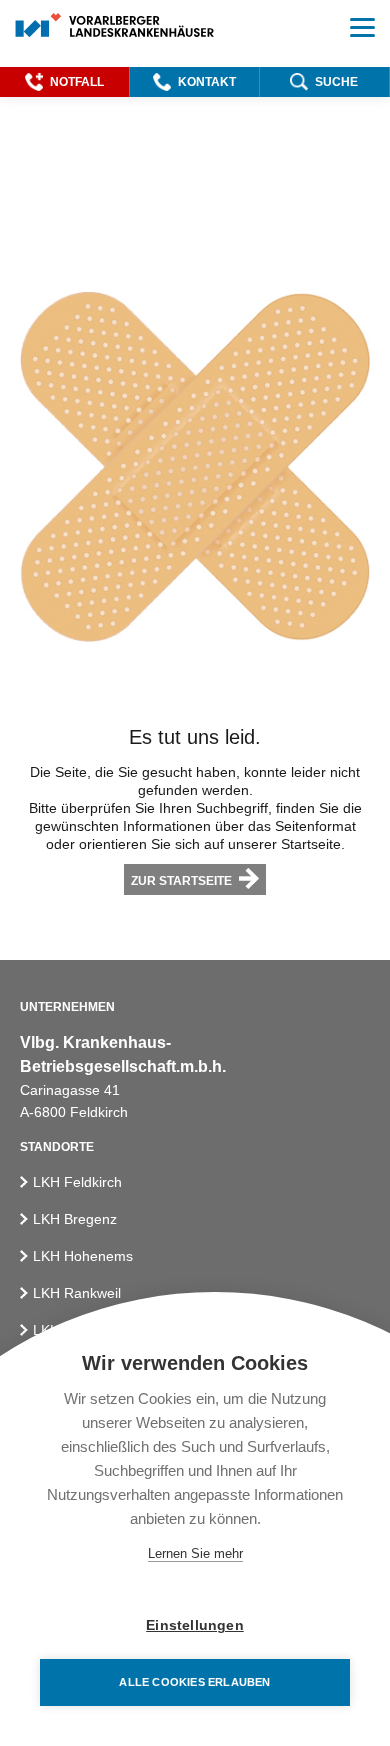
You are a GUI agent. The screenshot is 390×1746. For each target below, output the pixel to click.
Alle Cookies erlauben (194, 1682)
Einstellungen (195, 1625)
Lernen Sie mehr (195, 1553)
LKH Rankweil (77, 1293)
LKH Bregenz (75, 1219)
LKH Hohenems (83, 1256)
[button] (64, 82)
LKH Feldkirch (77, 1182)
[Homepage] (115, 26)
